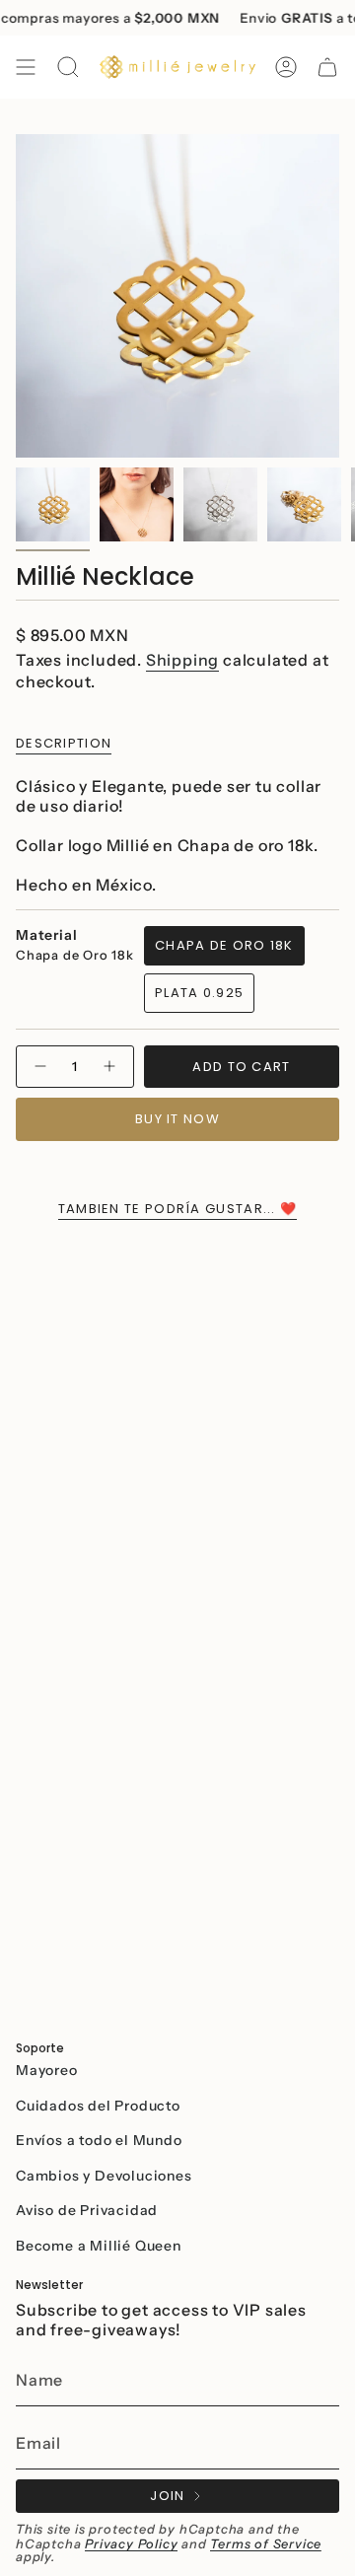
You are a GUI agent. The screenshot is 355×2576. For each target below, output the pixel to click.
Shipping (182, 660)
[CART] (327, 67)
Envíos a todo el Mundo (99, 2140)
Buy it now (177, 1119)
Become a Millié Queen (99, 2246)
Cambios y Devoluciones (104, 2176)
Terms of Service (266, 2544)
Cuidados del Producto (98, 2106)
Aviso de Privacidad (87, 2210)
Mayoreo (47, 2070)
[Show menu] (26, 67)
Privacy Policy (131, 2544)
